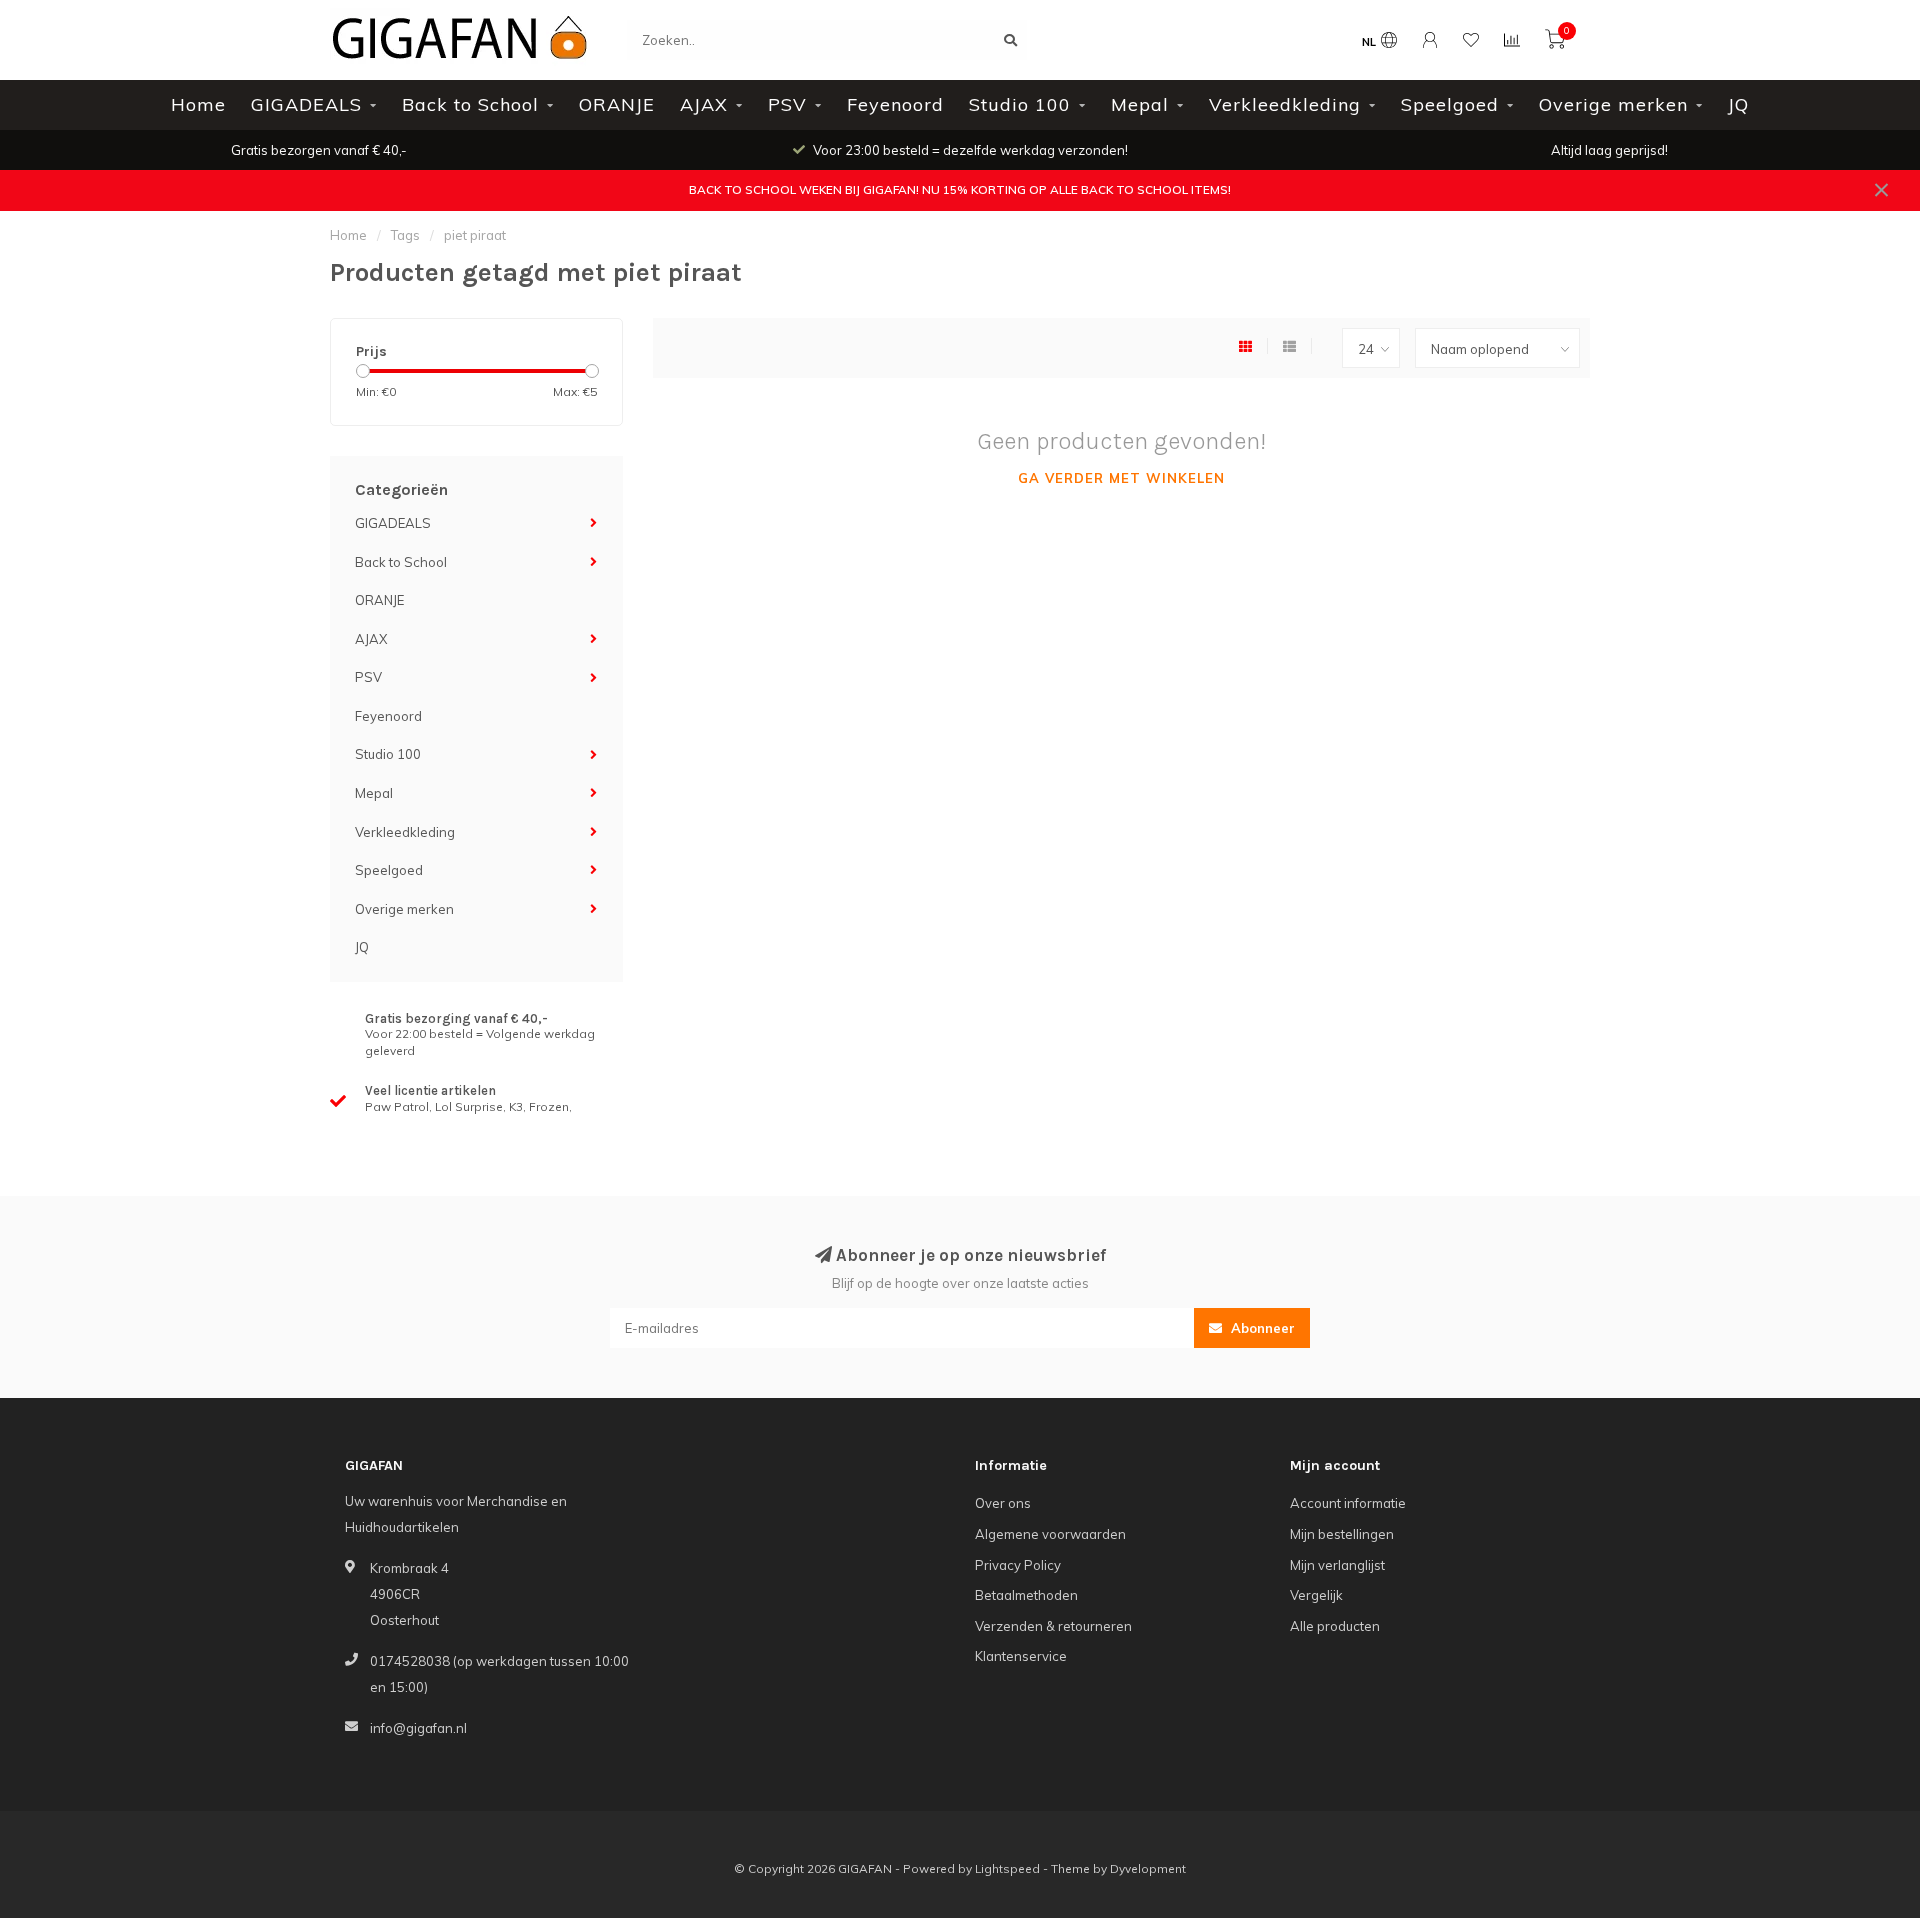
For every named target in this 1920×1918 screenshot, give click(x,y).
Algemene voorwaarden (1050, 1534)
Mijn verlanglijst (1337, 1565)
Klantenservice (1021, 1656)
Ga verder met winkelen (1121, 478)
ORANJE (617, 104)
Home (198, 104)
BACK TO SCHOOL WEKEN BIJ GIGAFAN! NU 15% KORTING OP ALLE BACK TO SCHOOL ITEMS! (960, 189)
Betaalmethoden (1026, 1595)
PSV (787, 104)
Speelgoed (1450, 104)
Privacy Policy (1018, 1565)
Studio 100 (1020, 104)
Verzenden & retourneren (1053, 1626)
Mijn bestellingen (1342, 1534)
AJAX (704, 104)
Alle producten (1335, 1626)
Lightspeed (1007, 1868)
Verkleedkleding (1285, 104)
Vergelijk (1316, 1595)
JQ (1738, 104)
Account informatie (1348, 1503)
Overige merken (1613, 104)
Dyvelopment (1148, 1868)
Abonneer (1261, 1328)
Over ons (1003, 1503)
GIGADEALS (306, 104)
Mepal (1140, 104)
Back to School (470, 104)
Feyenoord (895, 104)
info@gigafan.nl (418, 1728)
